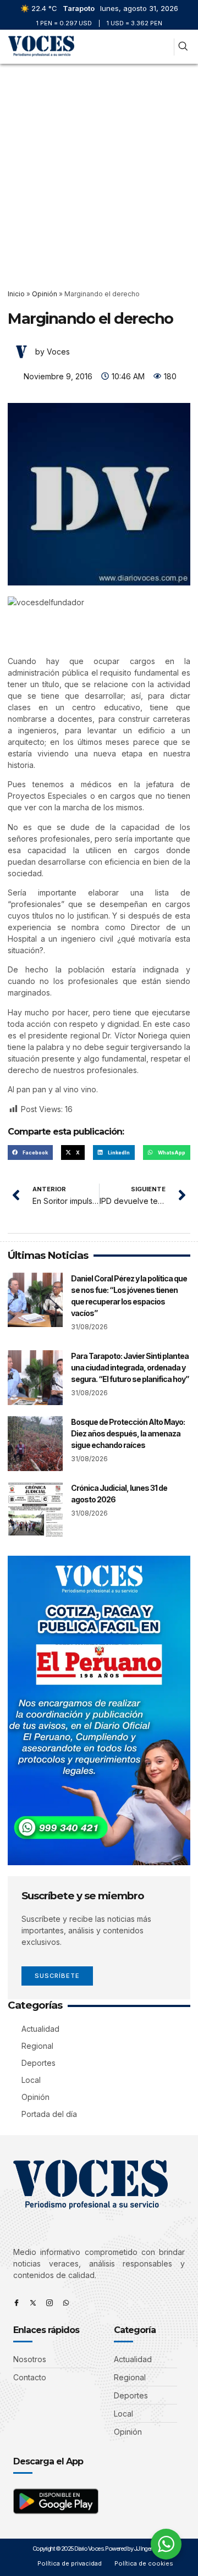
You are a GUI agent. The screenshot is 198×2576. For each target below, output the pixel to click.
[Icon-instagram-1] (50, 2303)
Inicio (16, 294)
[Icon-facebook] (16, 2303)
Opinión (45, 294)
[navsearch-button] (183, 47)
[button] (164, 47)
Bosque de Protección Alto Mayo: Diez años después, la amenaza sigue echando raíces (128, 1433)
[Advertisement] (99, 168)
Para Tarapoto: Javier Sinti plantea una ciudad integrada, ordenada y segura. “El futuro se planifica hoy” (130, 1367)
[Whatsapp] (66, 2303)
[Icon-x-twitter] (33, 2303)
